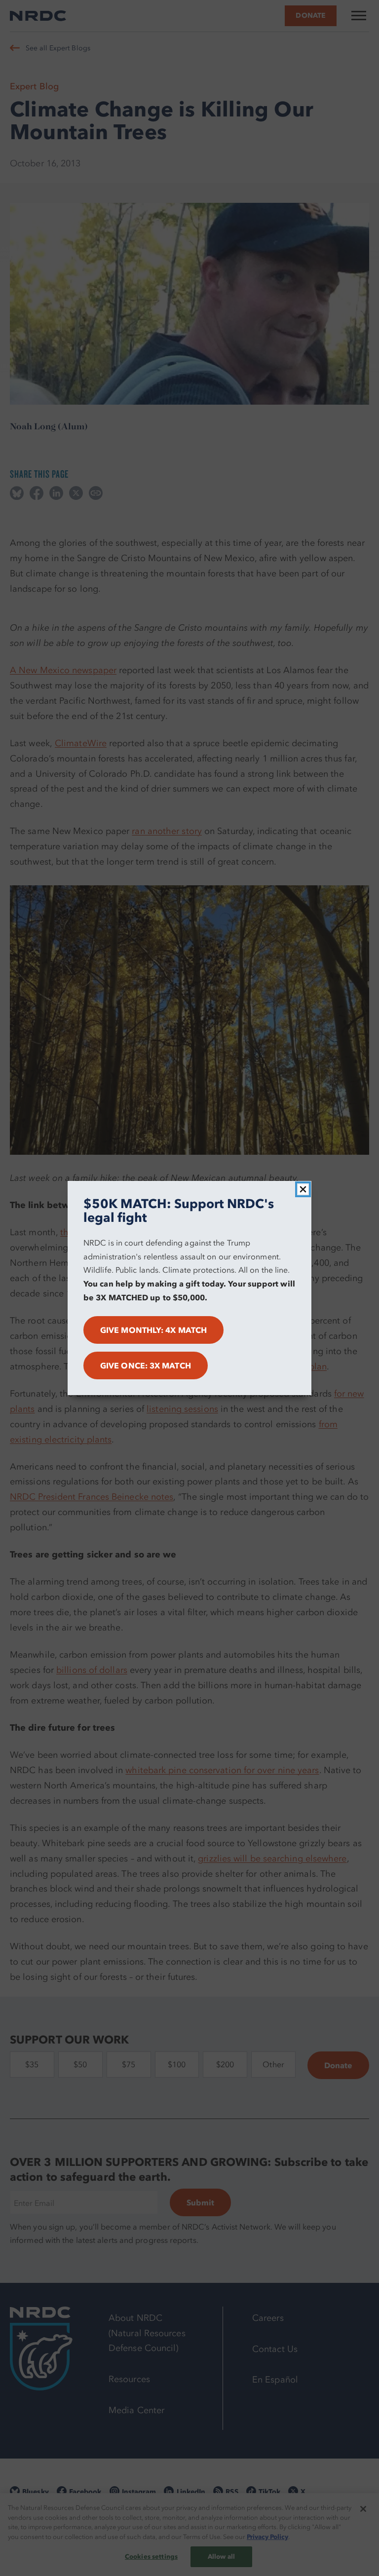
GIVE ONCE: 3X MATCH (146, 1365)
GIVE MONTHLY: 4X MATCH (153, 1330)
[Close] (303, 1189)
